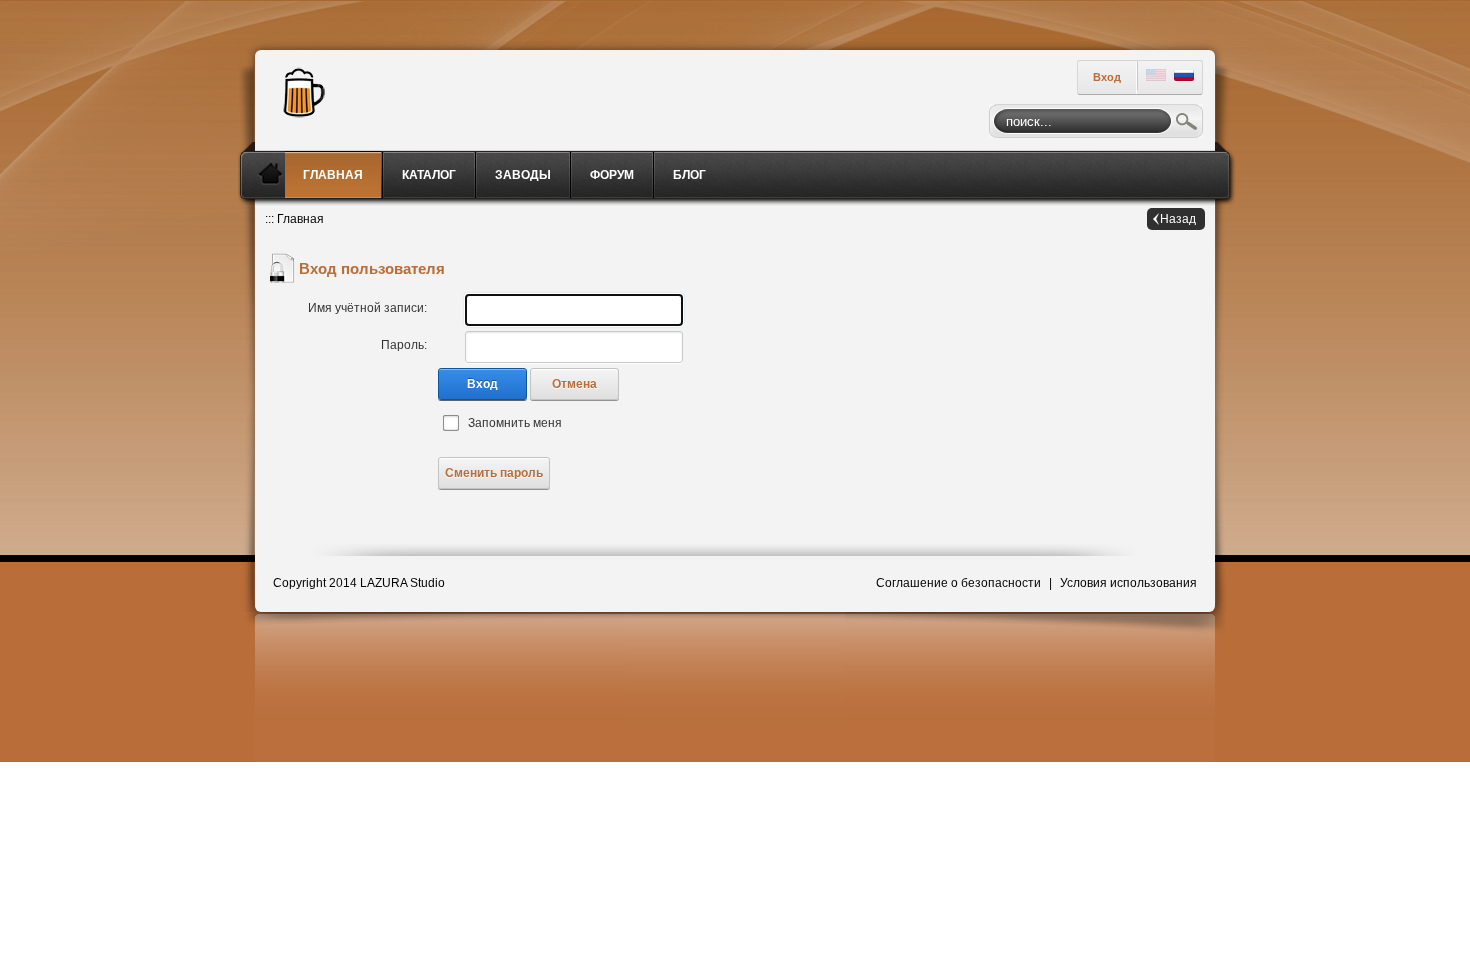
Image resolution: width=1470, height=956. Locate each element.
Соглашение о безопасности (958, 583)
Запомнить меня (515, 423)
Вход (1107, 77)
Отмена (574, 384)
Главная (300, 219)
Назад (1178, 219)
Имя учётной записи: (367, 308)
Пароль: (404, 345)
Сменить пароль (494, 473)
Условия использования (1128, 583)
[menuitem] (334, 175)
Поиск (1187, 124)
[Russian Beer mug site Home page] (299, 90)
